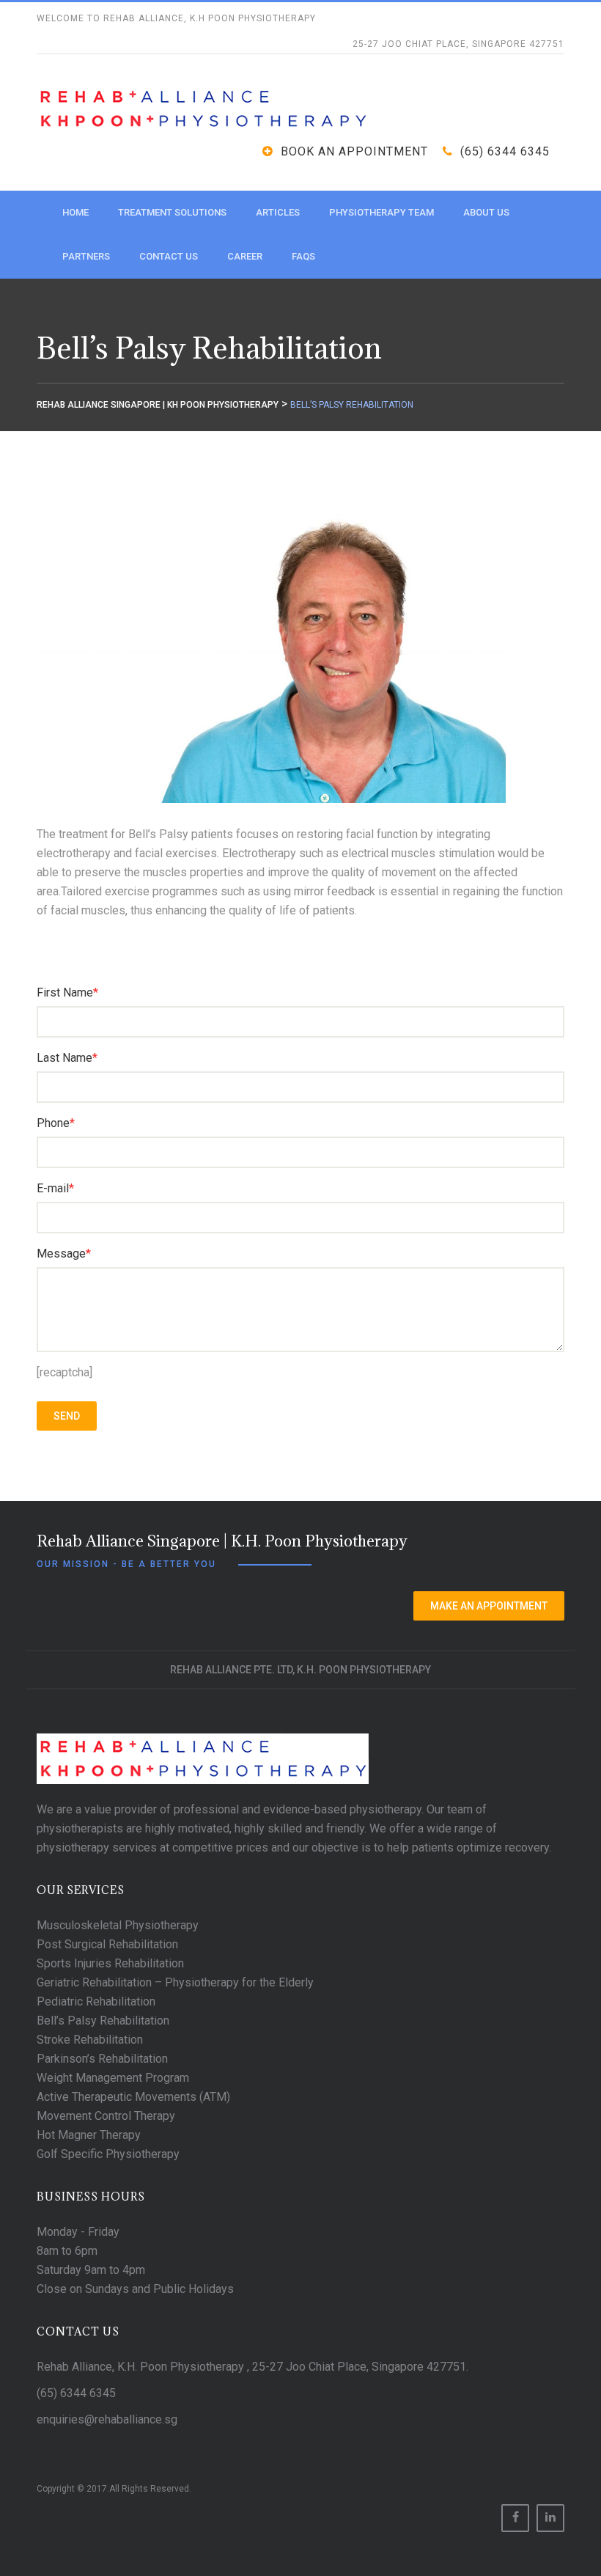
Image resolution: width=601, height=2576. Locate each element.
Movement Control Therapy (106, 2116)
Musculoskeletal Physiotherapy (118, 1925)
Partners (86, 256)
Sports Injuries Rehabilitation (110, 1963)
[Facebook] (515, 2518)
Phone (56, 1123)
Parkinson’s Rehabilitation (102, 2059)
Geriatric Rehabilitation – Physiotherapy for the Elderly (175, 1982)
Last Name (67, 1058)
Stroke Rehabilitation (90, 2040)
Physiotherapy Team (381, 212)
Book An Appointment (354, 151)
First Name (67, 992)
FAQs (303, 256)
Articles (278, 212)
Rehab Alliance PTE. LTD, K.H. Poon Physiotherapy (300, 1670)
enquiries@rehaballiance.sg (107, 2419)
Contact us (169, 256)
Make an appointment (489, 1606)
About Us (486, 212)
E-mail (55, 1188)
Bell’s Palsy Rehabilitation (103, 2021)
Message (64, 1254)
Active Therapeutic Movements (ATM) (133, 2097)
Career (245, 256)
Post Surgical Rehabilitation (107, 1944)
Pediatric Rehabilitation (96, 2001)
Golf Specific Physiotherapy (108, 2154)
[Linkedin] (550, 2518)
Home (75, 212)
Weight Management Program (113, 2078)
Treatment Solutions (172, 212)
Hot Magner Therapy (89, 2135)
